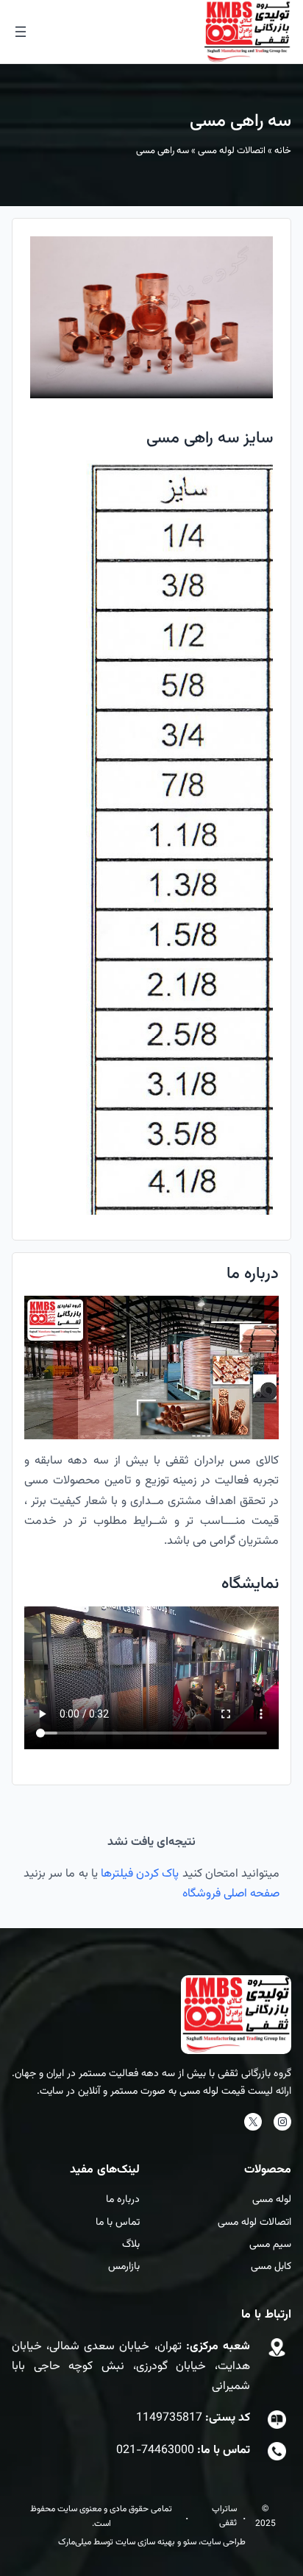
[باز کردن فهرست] (21, 32)
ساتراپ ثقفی (224, 2516)
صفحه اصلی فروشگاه (231, 1894)
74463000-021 (155, 2450)
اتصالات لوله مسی (232, 151)
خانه (283, 151)
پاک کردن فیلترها (140, 1874)
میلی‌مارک (75, 2542)
